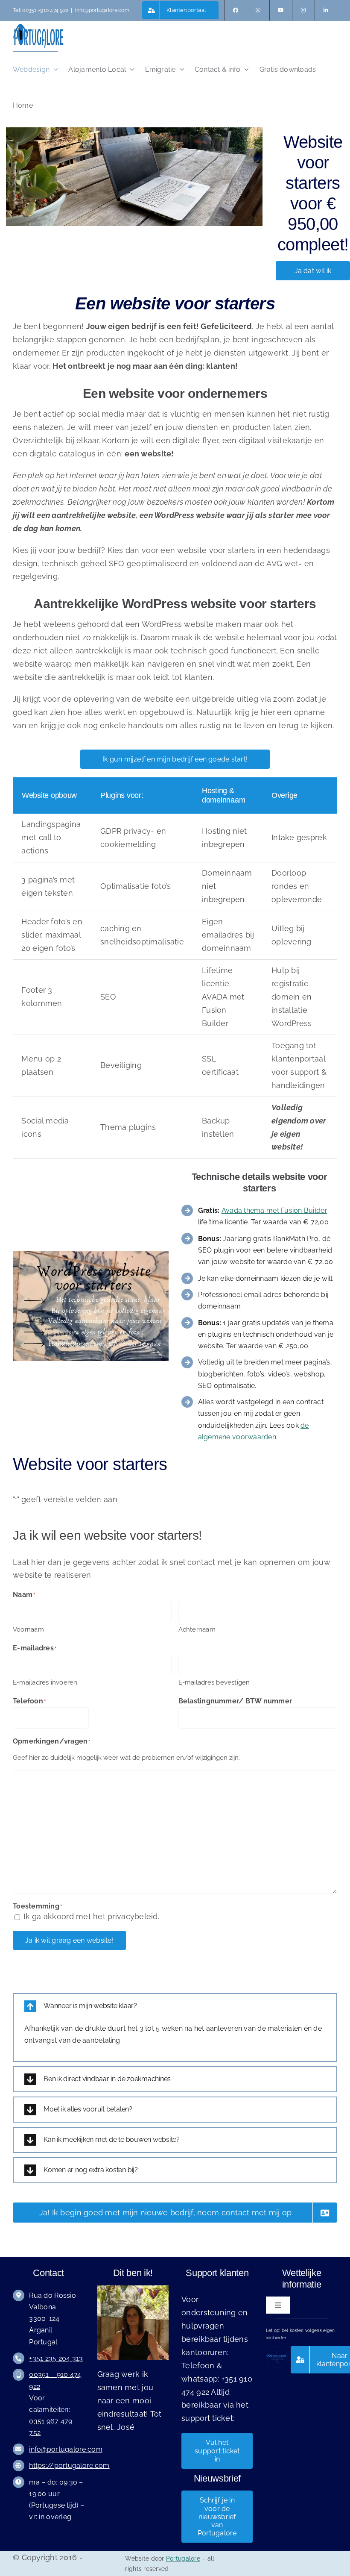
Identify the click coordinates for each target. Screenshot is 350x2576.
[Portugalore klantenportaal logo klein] (277, 2350)
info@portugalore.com (102, 10)
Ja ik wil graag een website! (69, 1940)
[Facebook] (236, 10)
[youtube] (281, 10)
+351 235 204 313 (56, 2358)
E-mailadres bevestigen (214, 1682)
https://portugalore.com (69, 2466)
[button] (175, 2006)
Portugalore (183, 2558)
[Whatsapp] (258, 10)
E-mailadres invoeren (45, 1682)
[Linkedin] (326, 10)
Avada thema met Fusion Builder (274, 1210)
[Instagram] (303, 10)
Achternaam (197, 1629)
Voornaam (28, 1629)
